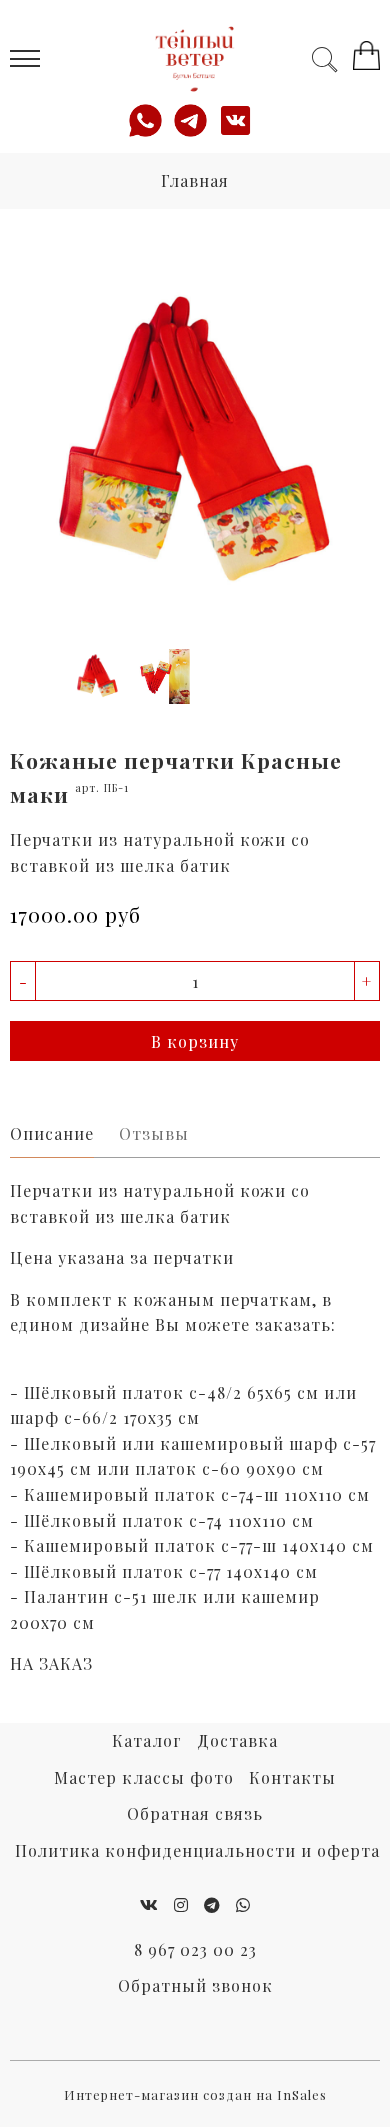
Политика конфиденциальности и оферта (197, 1850)
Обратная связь (195, 1813)
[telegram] (212, 1904)
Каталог (147, 1740)
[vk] (149, 1904)
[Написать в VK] (240, 120)
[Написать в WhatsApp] (150, 120)
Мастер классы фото (144, 1777)
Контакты (292, 1777)
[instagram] (181, 1904)
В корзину (195, 1041)
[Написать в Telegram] (195, 120)
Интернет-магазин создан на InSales (195, 2094)
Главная (195, 180)
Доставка (237, 1740)
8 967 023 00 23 (195, 1949)
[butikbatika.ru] (195, 59)
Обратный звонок (195, 1985)
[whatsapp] (243, 1904)
